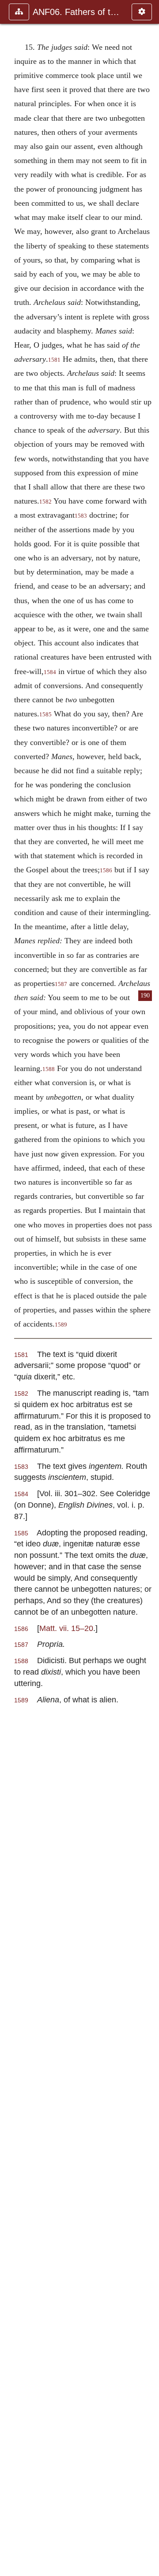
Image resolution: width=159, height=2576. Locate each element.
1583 (81, 516)
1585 (45, 715)
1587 (61, 984)
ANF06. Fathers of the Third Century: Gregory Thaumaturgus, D (78, 12)
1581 (54, 360)
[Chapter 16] (149, 1288)
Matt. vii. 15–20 (66, 1628)
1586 (106, 871)
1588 (49, 1069)
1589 (61, 1325)
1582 (45, 502)
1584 (50, 672)
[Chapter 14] (10, 1288)
